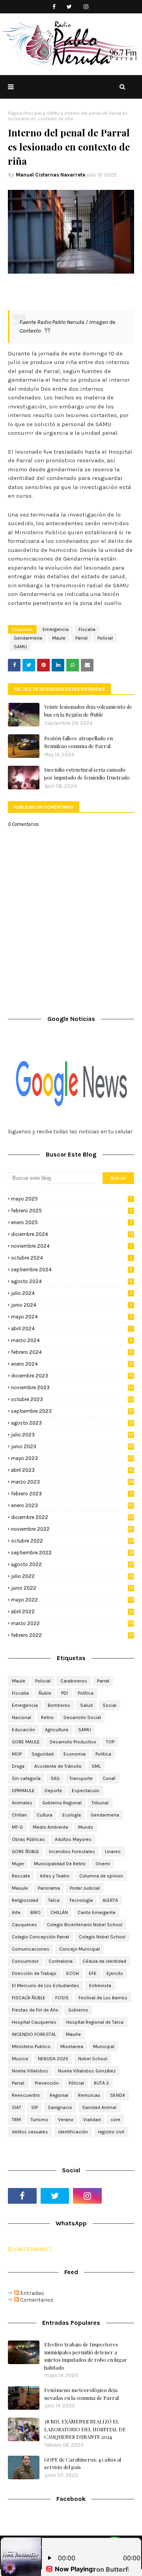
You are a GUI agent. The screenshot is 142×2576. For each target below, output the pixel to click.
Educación (23, 1730)
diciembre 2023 (72, 1376)
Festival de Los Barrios (103, 1998)
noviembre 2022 (72, 1529)
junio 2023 (72, 1446)
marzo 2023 (73, 1482)
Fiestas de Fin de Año (35, 2010)
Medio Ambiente (50, 1827)
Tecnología (81, 1900)
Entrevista (100, 1986)
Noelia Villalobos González (87, 2071)
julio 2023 (72, 1435)
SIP (35, 2107)
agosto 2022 (72, 1564)
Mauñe (73, 2034)
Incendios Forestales (72, 1852)
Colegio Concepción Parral (40, 1937)
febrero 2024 (72, 1352)
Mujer (18, 1864)
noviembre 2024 (71, 1246)
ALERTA (110, 1900)
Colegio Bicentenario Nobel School (85, 1925)
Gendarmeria (28, 638)
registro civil (111, 2132)
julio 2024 (72, 1293)
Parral (81, 638)
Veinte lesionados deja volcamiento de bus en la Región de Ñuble (88, 711)
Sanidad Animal (99, 2107)
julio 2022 (72, 1576)
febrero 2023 (72, 1494)
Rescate (21, 1876)
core (115, 2120)
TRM (16, 2120)
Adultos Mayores (73, 1839)
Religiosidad (25, 1900)
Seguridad (43, 1754)
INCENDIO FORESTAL (34, 2034)
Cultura (45, 1815)
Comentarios (36, 2300)
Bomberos (59, 1705)
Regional (59, 2095)
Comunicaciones (31, 1949)
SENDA (118, 2095)
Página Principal (25, 113)
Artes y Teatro (55, 1876)
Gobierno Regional (62, 1803)
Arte (16, 1912)
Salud (86, 1705)
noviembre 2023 (72, 1387)
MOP (17, 1754)
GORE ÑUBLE (25, 1852)
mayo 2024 (72, 1317)
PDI (64, 1693)
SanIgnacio (60, 2107)
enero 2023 (72, 1505)
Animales (22, 1803)
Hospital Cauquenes (34, 2022)
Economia (75, 1754)
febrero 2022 (72, 1635)
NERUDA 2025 (53, 2059)
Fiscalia (87, 629)
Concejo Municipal (79, 1949)
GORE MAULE (26, 1742)
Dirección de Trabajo (34, 1973)
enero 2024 (72, 1364)
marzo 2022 (73, 1623)
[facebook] (54, 7)
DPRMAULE (23, 1791)
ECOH (73, 1973)
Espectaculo (86, 1791)
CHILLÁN (59, 1912)
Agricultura (57, 1730)
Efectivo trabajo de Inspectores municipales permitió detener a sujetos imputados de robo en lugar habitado (86, 2356)
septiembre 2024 (72, 1270)
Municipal (104, 2046)
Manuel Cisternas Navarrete (50, 175)
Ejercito (115, 1973)
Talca (54, 1900)
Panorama (49, 1888)
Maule (59, 638)
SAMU (53, 113)
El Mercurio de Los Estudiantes (46, 1986)
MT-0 (17, 1827)
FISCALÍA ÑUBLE (29, 1998)
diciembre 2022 (72, 1517)
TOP (110, 1742)
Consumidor (25, 1961)
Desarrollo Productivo (73, 1742)
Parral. (18, 2083)
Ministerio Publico (31, 2046)
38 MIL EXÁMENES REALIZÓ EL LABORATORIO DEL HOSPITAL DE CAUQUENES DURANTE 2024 (85, 2429)
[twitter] (69, 7)
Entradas (32, 2293)
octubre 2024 (71, 1258)
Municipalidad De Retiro (60, 1864)
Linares (113, 1852)
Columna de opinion (101, 1876)
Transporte (81, 1778)
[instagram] (86, 7)
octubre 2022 (72, 1541)
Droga (18, 1766)
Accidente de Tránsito (58, 1766)
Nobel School (93, 2059)
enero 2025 (72, 1222)
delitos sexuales (30, 2132)
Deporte (53, 1791)
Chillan (19, 1815)
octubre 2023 (72, 1399)
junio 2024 (72, 1305)
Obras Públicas (28, 1839)
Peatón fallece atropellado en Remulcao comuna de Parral (78, 742)
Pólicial (76, 2083)
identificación (73, 2132)
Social (109, 1705)
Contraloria (61, 1961)
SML (96, 1766)
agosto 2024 (72, 1281)
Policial (105, 638)
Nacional (21, 1717)
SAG (55, 1778)
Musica (20, 2059)
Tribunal (100, 1803)
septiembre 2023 (72, 1411)
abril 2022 (72, 1612)
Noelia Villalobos (30, 2071)
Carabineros (74, 1681)
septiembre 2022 (72, 1553)
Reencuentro (26, 2095)
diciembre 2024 (72, 1234)
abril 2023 (72, 1470)
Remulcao (89, 2095)
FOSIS (62, 1998)
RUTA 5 (101, 2083)
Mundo (86, 1827)
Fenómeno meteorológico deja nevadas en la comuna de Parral (81, 2394)
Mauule (20, 1888)
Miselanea (72, 2046)
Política (86, 1693)
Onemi (103, 1864)
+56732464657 (32, 2249)
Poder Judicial (85, 1888)
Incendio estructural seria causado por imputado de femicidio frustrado (87, 773)
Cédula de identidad (104, 1961)
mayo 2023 (72, 1458)
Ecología (72, 1815)
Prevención (47, 2083)
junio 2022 (72, 1588)
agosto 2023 (72, 1423)
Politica (103, 1754)
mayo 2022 (72, 1600)
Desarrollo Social (82, 1717)
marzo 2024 (72, 1340)
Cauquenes (24, 1925)
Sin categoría (26, 1778)
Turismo (39, 2120)
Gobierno (78, 2010)
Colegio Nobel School (102, 1937)
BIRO (35, 1912)
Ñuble (45, 1693)
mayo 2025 (71, 1199)
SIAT (17, 2107)
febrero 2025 (72, 1211)
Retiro (47, 1717)
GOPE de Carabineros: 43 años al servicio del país (83, 2463)
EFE (93, 1973)
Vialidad (92, 2120)
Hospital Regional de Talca (95, 2022)
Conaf (109, 1778)
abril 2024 (71, 1328)
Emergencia (56, 629)
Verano (66, 2120)
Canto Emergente (97, 1912)
